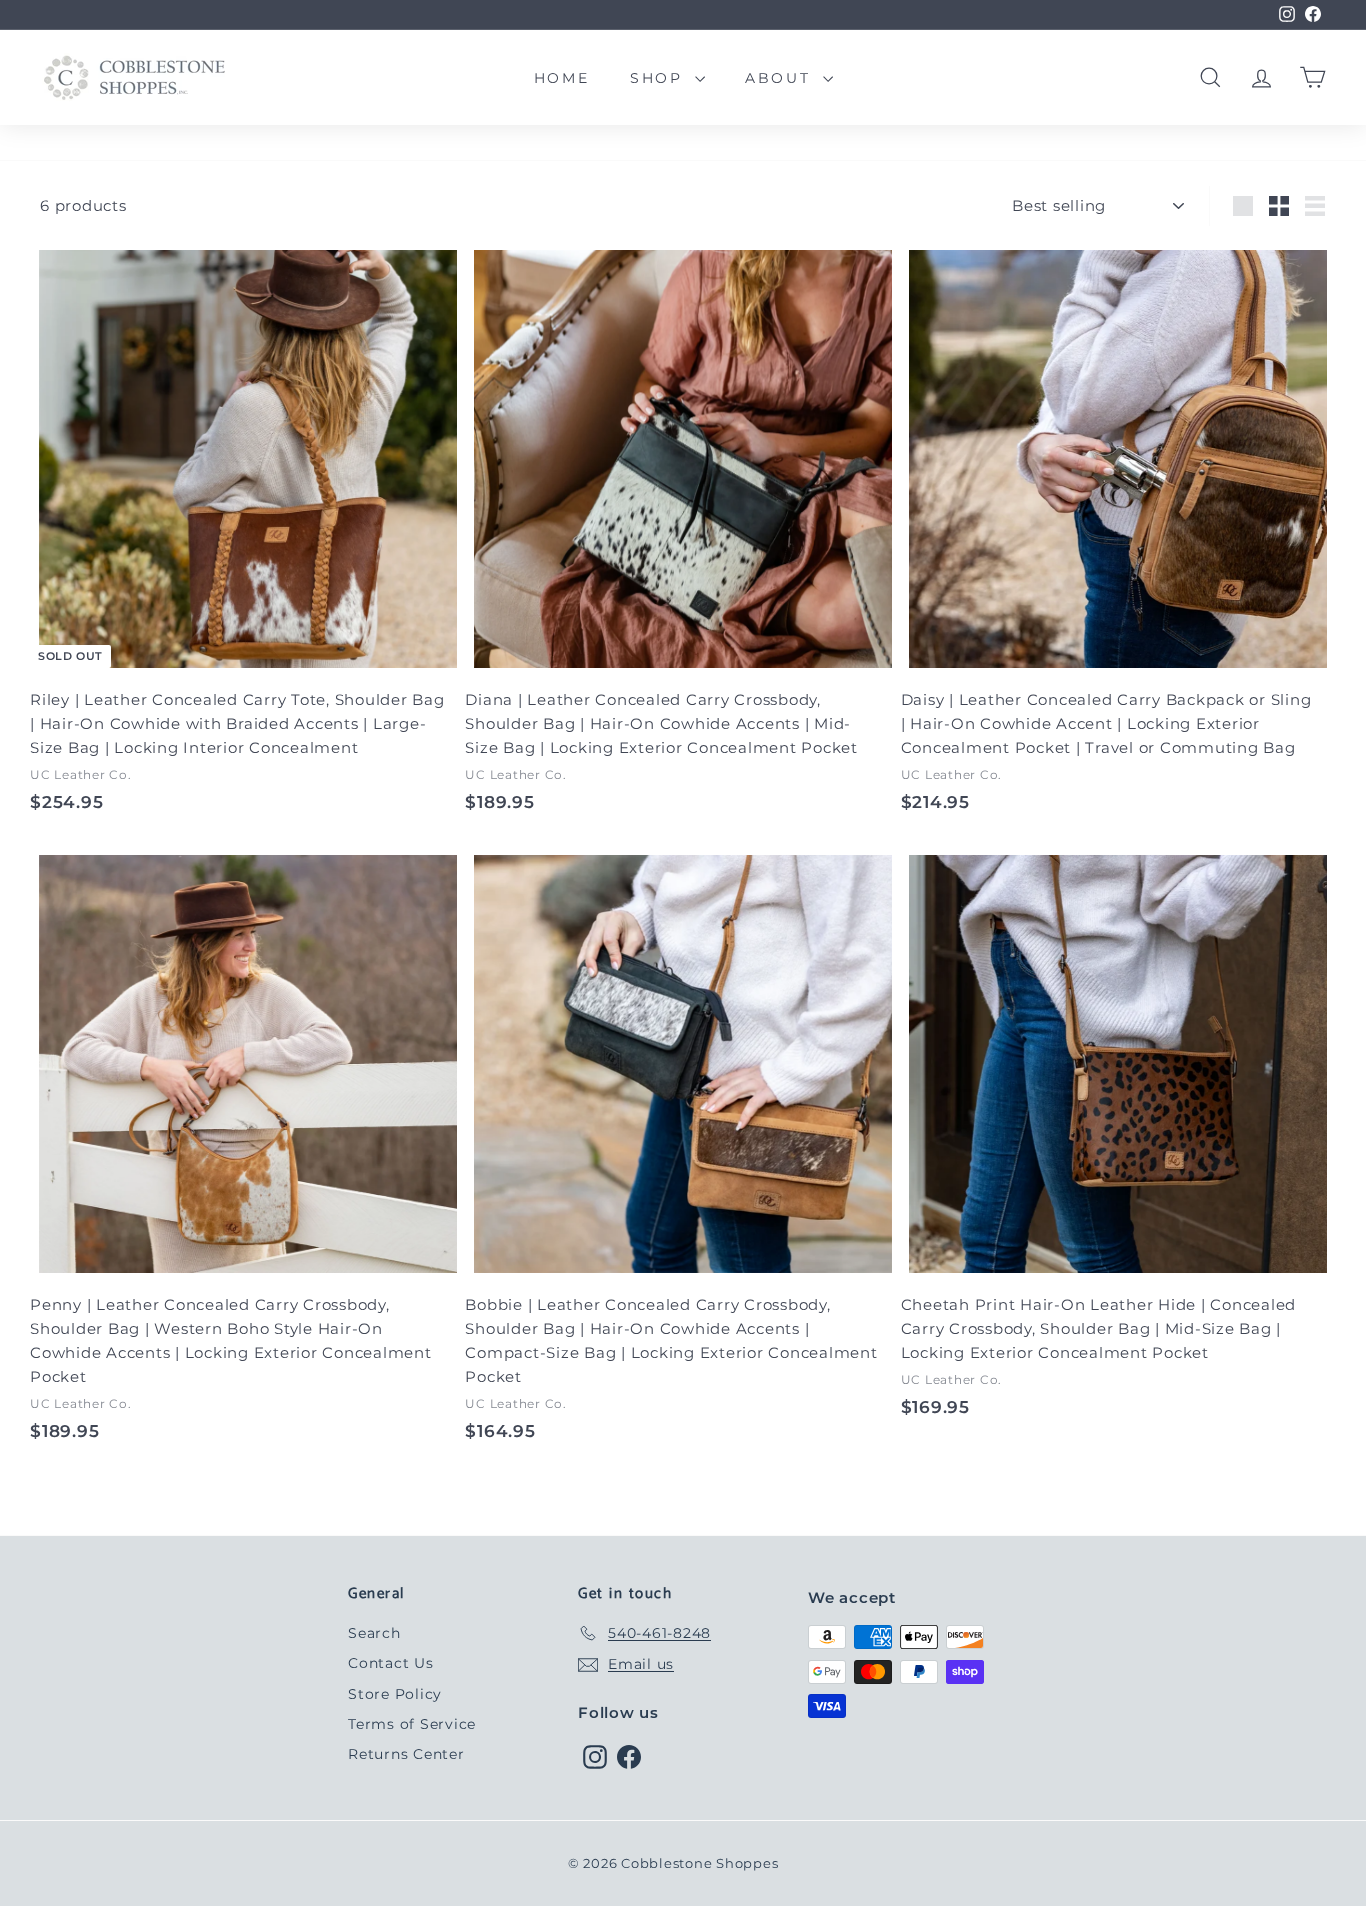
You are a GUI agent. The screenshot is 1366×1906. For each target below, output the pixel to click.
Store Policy (395, 1694)
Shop (660, 78)
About (781, 78)
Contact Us (391, 1663)
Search (374, 1633)
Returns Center (406, 1754)
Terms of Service (412, 1724)
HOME (562, 78)
